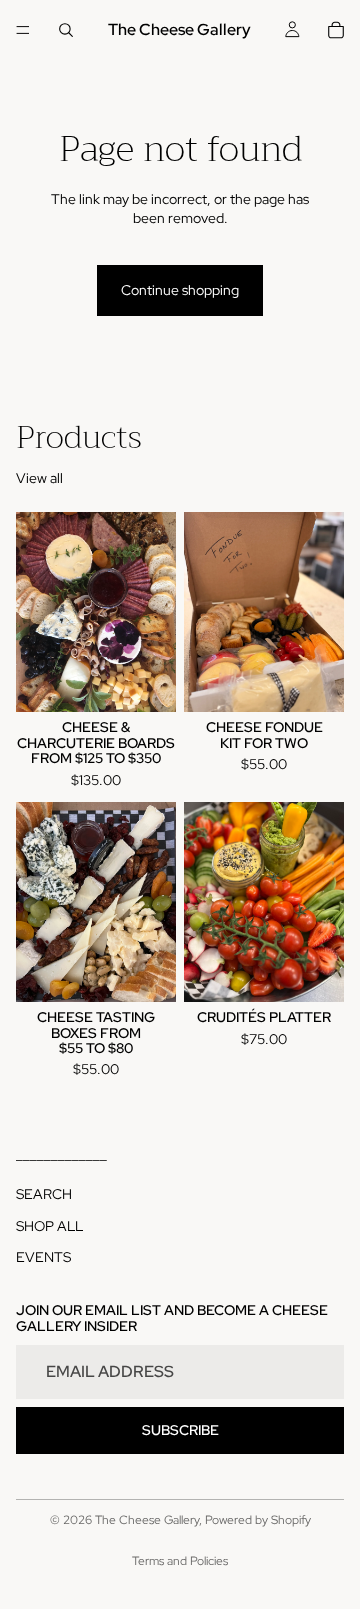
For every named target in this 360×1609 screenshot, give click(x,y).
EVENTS (43, 1258)
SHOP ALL (49, 1226)
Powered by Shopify (258, 1520)
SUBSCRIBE (180, 1430)
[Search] (66, 30)
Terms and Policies (180, 1561)
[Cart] (336, 30)
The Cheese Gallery (147, 1520)
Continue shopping (180, 290)
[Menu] (23, 30)
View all (39, 478)
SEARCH (44, 1195)
